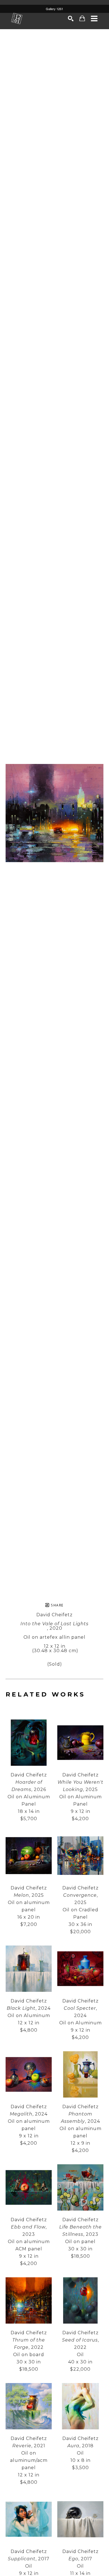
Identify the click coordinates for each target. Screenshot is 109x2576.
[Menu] (94, 19)
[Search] (71, 19)
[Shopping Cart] (82, 18)
